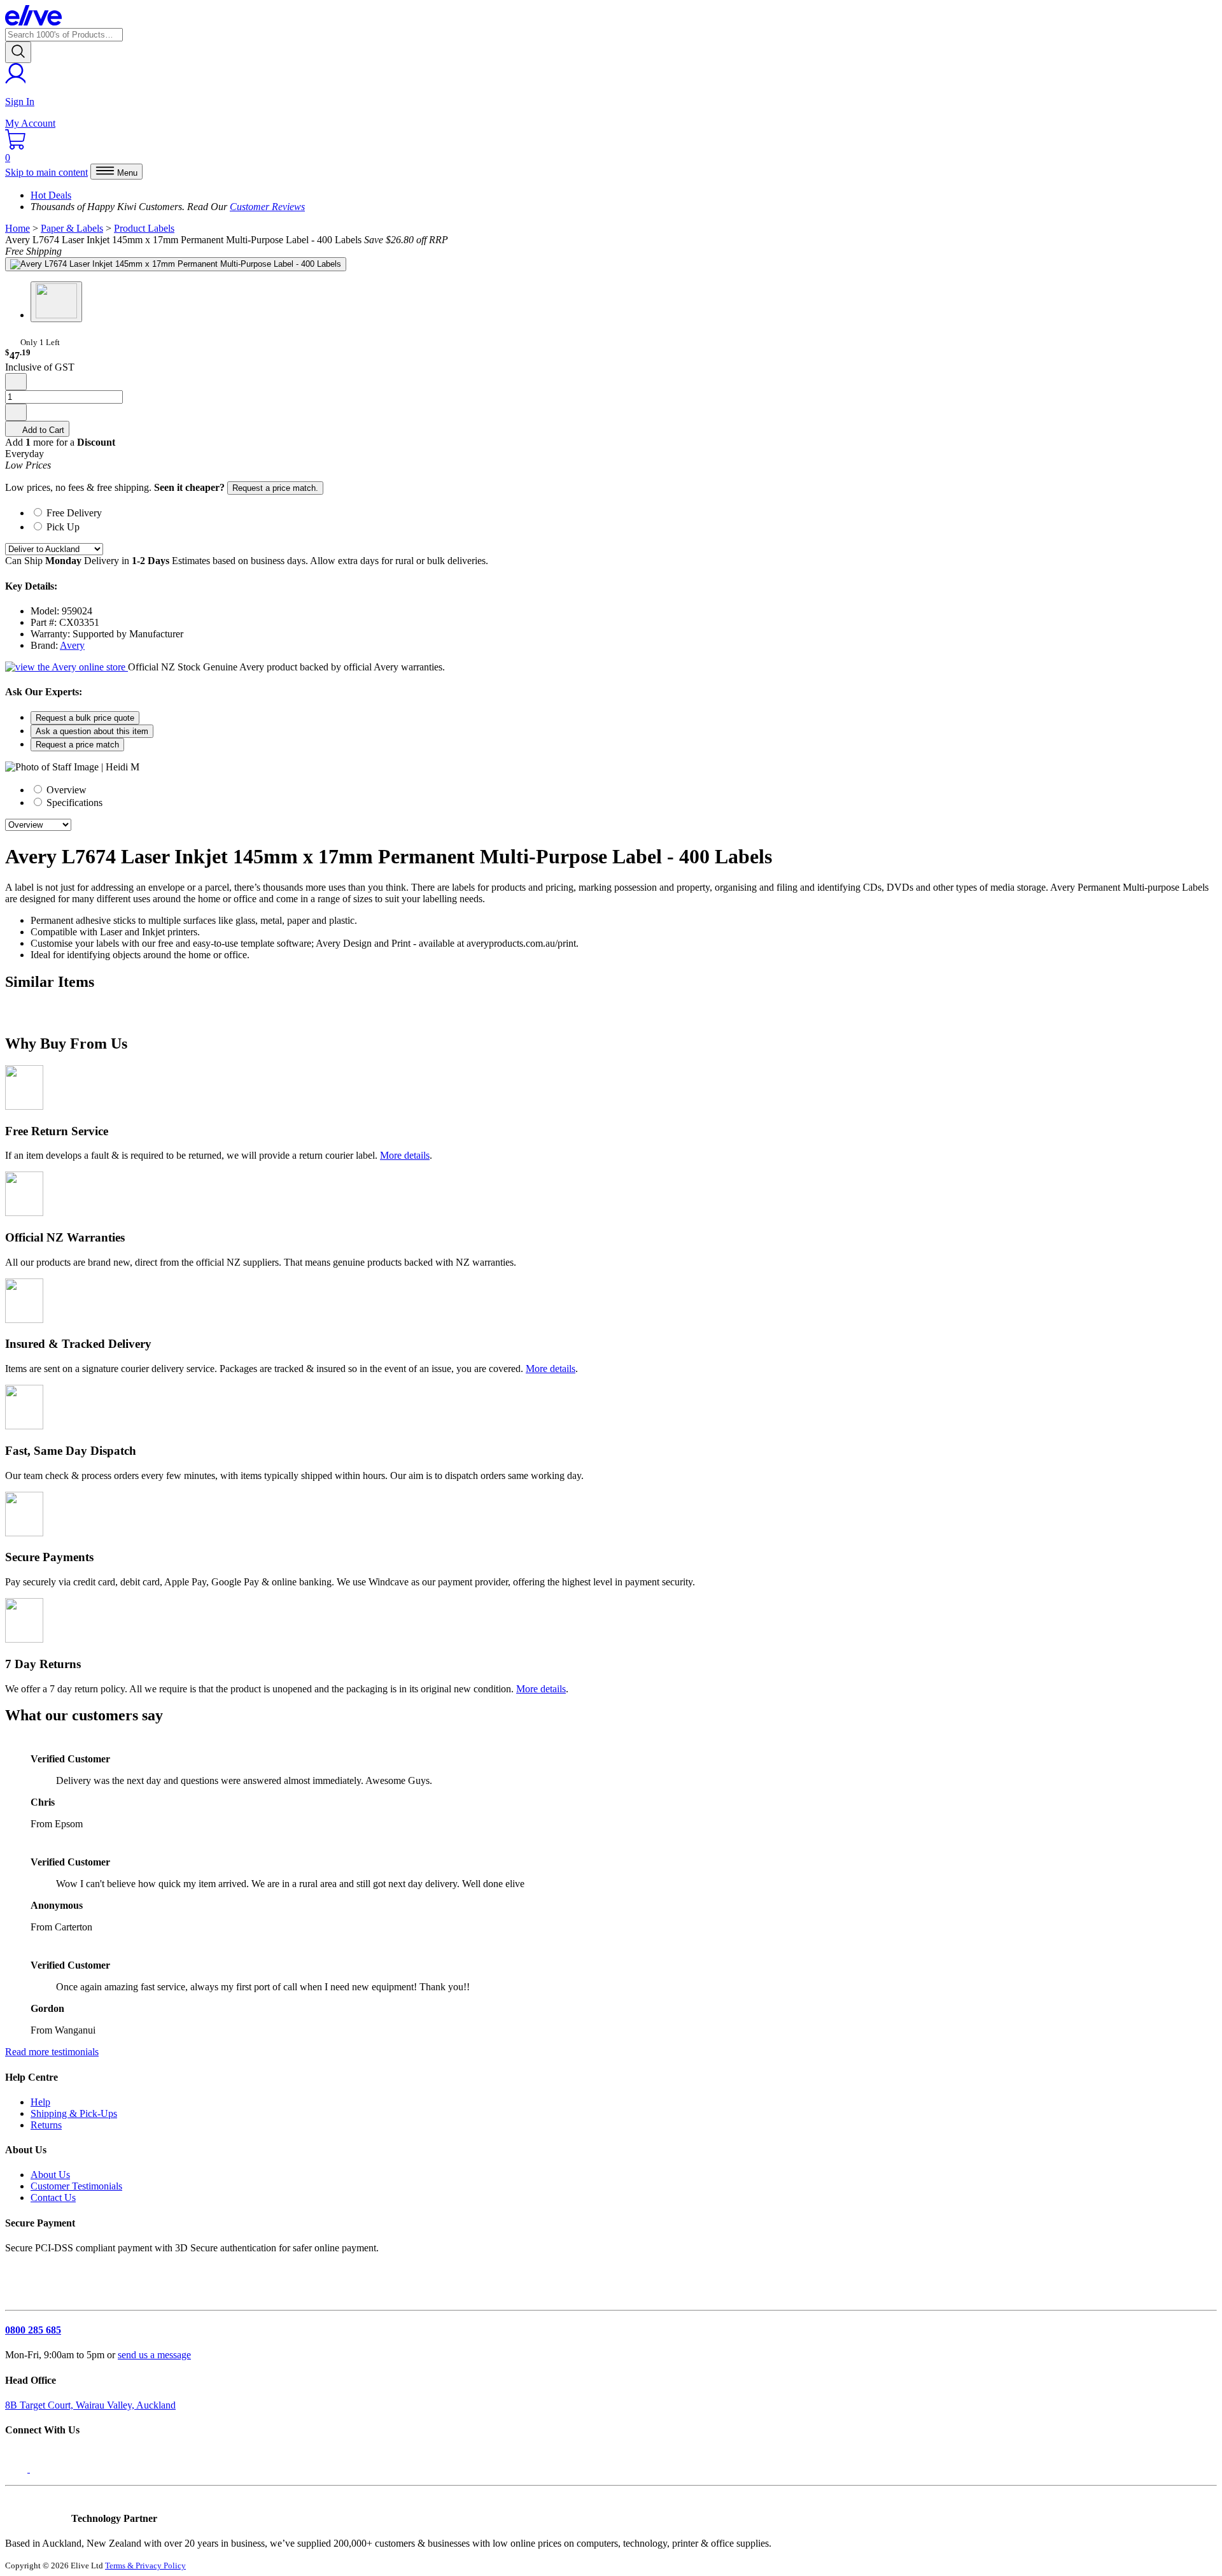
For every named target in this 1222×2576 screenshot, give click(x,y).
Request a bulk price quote (85, 718)
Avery (72, 645)
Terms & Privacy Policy (145, 2565)
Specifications (73, 803)
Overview (65, 790)
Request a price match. (275, 488)
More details (405, 1155)
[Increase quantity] (16, 412)
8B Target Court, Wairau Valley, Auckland (90, 2405)
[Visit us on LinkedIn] (43, 2469)
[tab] (624, 512)
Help (40, 2102)
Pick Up (63, 527)
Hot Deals (51, 195)
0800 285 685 (33, 2330)
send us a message (154, 2355)
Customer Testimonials (76, 2186)
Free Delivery (74, 513)
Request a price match (77, 745)
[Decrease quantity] (16, 382)
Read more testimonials (52, 2052)
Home (18, 228)
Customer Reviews (267, 207)
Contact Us (53, 2197)
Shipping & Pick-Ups (74, 2113)
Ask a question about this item (92, 731)
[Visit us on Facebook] (18, 2469)
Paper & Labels (72, 228)
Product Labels (144, 228)
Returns (46, 2125)
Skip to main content (46, 172)
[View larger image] (176, 264)
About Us (50, 2175)
